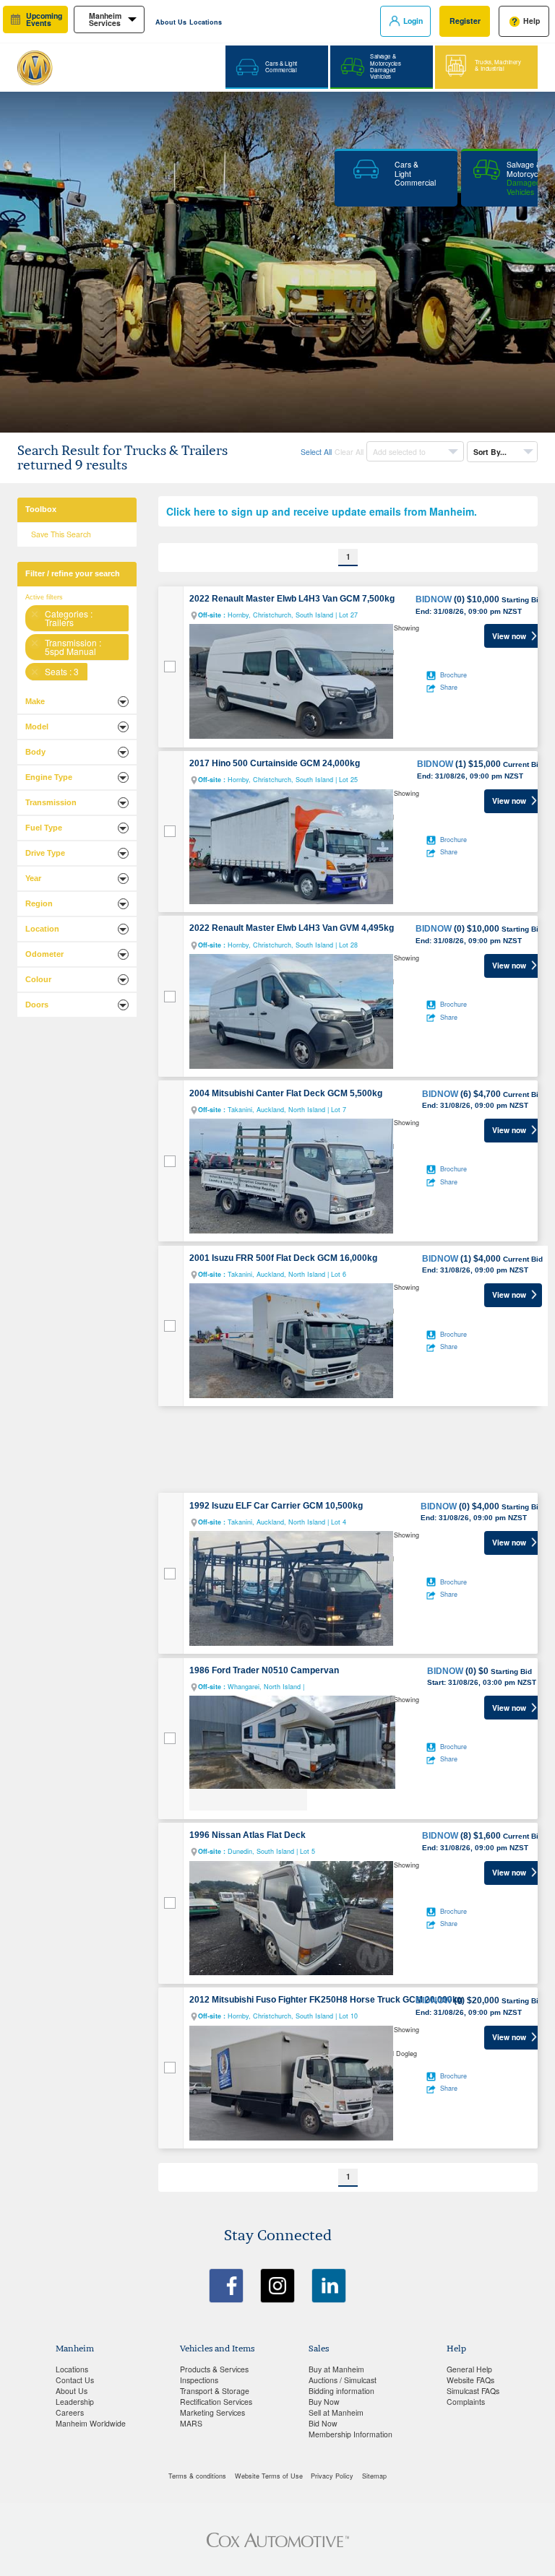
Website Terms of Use (269, 2476)
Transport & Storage (215, 2391)
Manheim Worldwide (91, 2423)
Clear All (349, 452)
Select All (316, 452)
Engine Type (49, 777)
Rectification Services (216, 2402)
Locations (206, 22)
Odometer (44, 954)
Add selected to (400, 452)
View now (509, 636)
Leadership (75, 2402)
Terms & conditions (197, 2476)
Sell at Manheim (336, 2412)
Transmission (51, 802)
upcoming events (44, 19)
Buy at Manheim (336, 2369)
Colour (38, 979)
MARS (191, 2423)
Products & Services (214, 2369)
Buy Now (324, 2402)
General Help (469, 2369)
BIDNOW (434, 599)
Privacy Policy (332, 2476)
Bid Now (323, 2423)
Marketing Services (212, 2412)
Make (35, 701)
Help (532, 21)
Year (33, 878)
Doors (37, 1005)
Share (449, 687)
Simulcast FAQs (473, 2391)
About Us (171, 22)
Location (42, 929)
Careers (70, 2412)
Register (465, 21)
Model (37, 727)
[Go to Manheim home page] (89, 62)
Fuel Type (44, 828)
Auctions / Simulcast (343, 2380)
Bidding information (341, 2391)
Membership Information (350, 2434)
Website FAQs (470, 2380)
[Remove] (35, 615)
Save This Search (61, 534)
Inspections (199, 2380)
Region (39, 903)
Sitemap (374, 2476)
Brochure (453, 675)
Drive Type (45, 853)
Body (35, 752)
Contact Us (75, 2380)
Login (413, 21)
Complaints (466, 2402)
